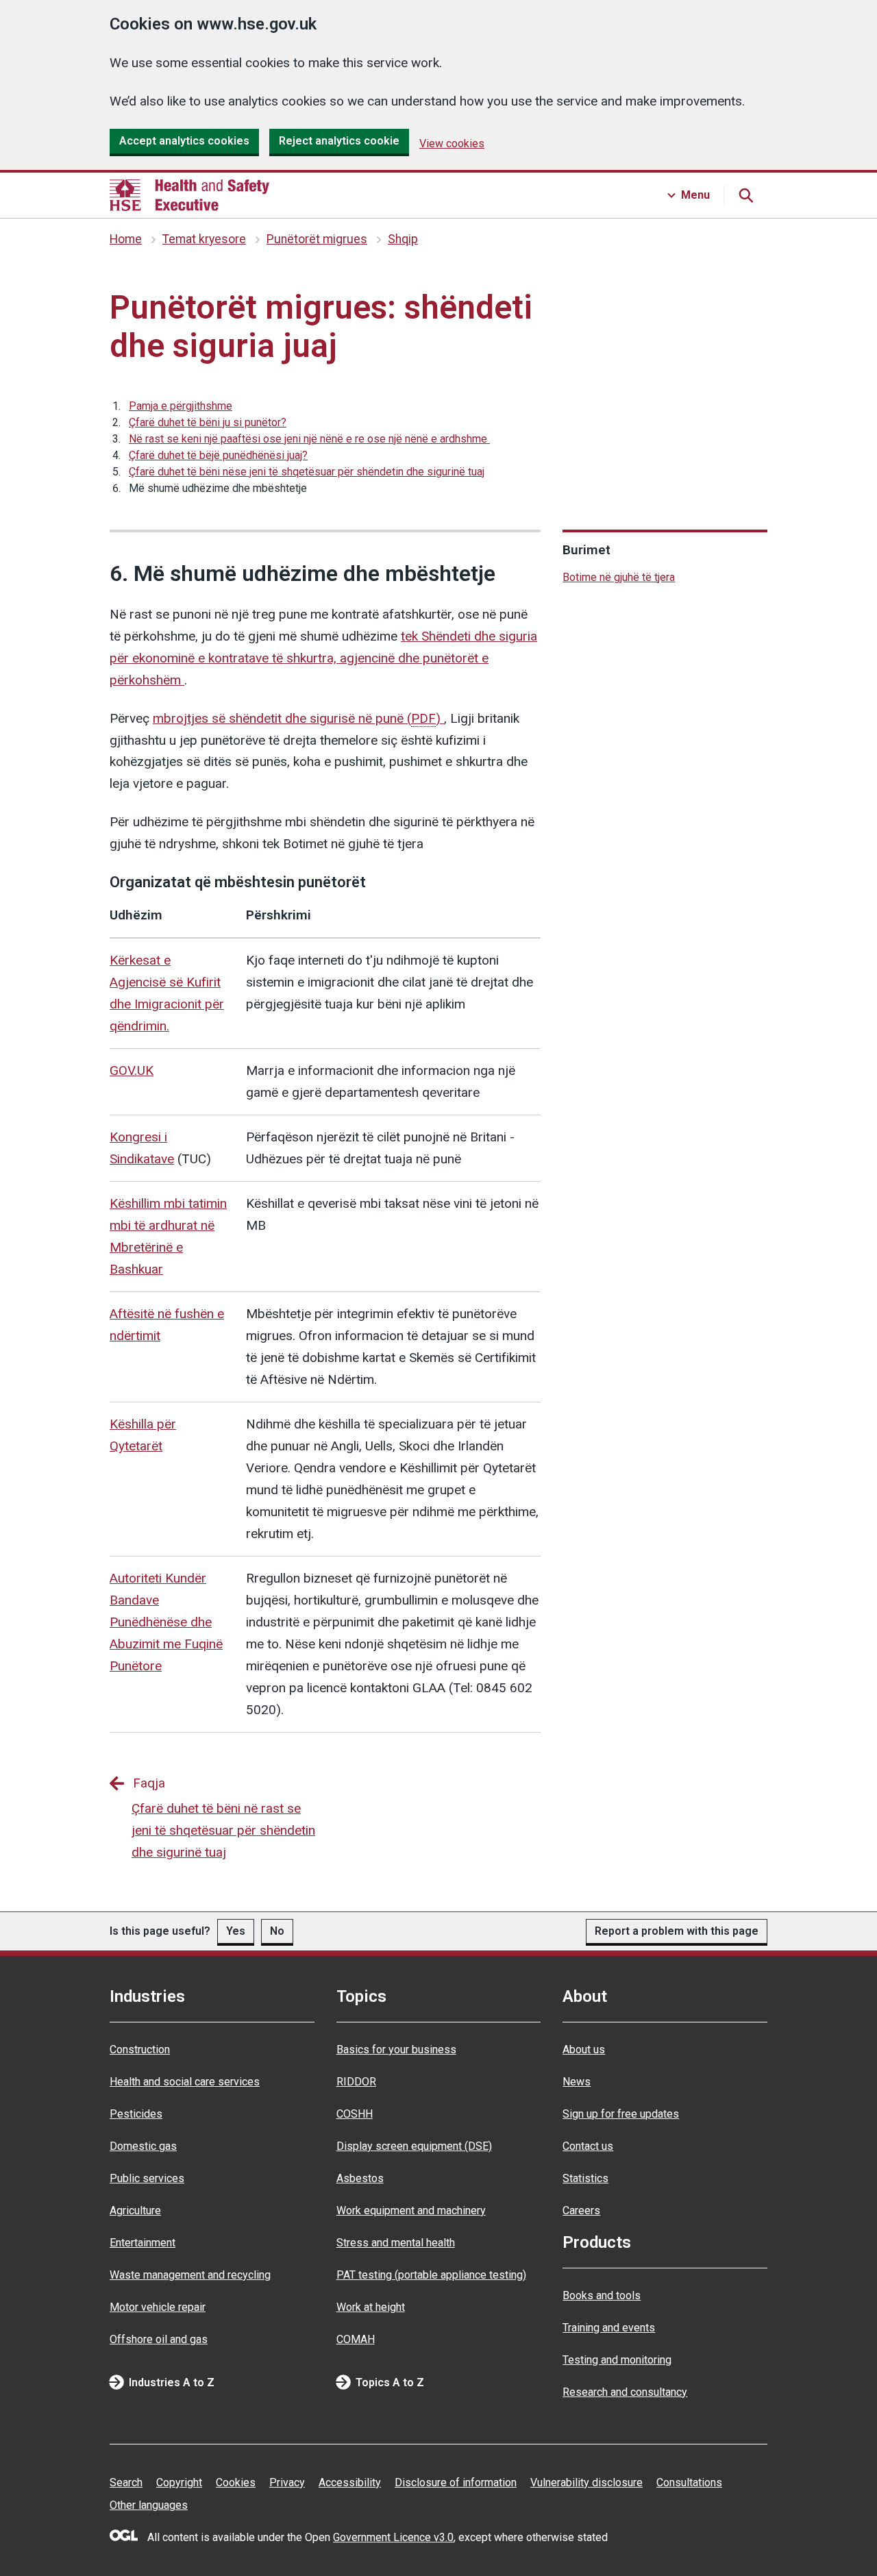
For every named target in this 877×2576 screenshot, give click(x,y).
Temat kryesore (204, 239)
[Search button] (745, 195)
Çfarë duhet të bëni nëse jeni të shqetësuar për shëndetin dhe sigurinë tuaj (307, 472)
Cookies (236, 2482)
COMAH (356, 2339)
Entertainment (143, 2243)
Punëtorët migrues (317, 239)
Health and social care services (185, 2082)
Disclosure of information (456, 2482)
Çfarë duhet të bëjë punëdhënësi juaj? (218, 455)
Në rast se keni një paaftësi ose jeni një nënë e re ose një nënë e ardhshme (309, 439)
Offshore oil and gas (159, 2339)
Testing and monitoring (617, 2360)
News (577, 2082)
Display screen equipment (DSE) (414, 2146)
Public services (147, 2178)
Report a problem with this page (677, 1931)
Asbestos (360, 2178)
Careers (581, 2210)
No (277, 1931)
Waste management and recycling (190, 2275)
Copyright (179, 2482)
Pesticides (136, 2114)
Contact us (588, 2146)
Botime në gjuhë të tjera (619, 577)
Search (126, 2482)
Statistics (585, 2178)
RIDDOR (356, 2082)
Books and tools (602, 2295)
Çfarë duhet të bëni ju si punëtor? (208, 422)
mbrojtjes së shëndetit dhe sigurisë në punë (297, 718)
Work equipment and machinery (411, 2210)
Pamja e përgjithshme (181, 406)
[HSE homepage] (189, 195)
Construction (140, 2049)
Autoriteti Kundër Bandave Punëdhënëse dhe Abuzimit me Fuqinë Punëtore (166, 1622)
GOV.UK (132, 1070)
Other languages (149, 2505)
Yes (236, 1931)
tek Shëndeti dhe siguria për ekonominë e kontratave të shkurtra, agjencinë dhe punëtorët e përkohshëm (323, 658)
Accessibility (350, 2482)
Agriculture (135, 2210)
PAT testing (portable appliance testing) (431, 2275)
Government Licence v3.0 (393, 2537)
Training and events (609, 2328)
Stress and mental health (396, 2243)
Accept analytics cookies (184, 141)
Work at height (371, 2307)
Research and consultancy (625, 2392)
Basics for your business (396, 2049)
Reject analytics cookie (339, 141)
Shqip (403, 239)
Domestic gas (143, 2146)
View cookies (452, 144)
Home (126, 239)
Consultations (689, 2482)
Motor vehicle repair (158, 2307)
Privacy (287, 2482)
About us (584, 2049)
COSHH (355, 2114)
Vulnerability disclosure (586, 2482)
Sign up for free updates (621, 2114)
